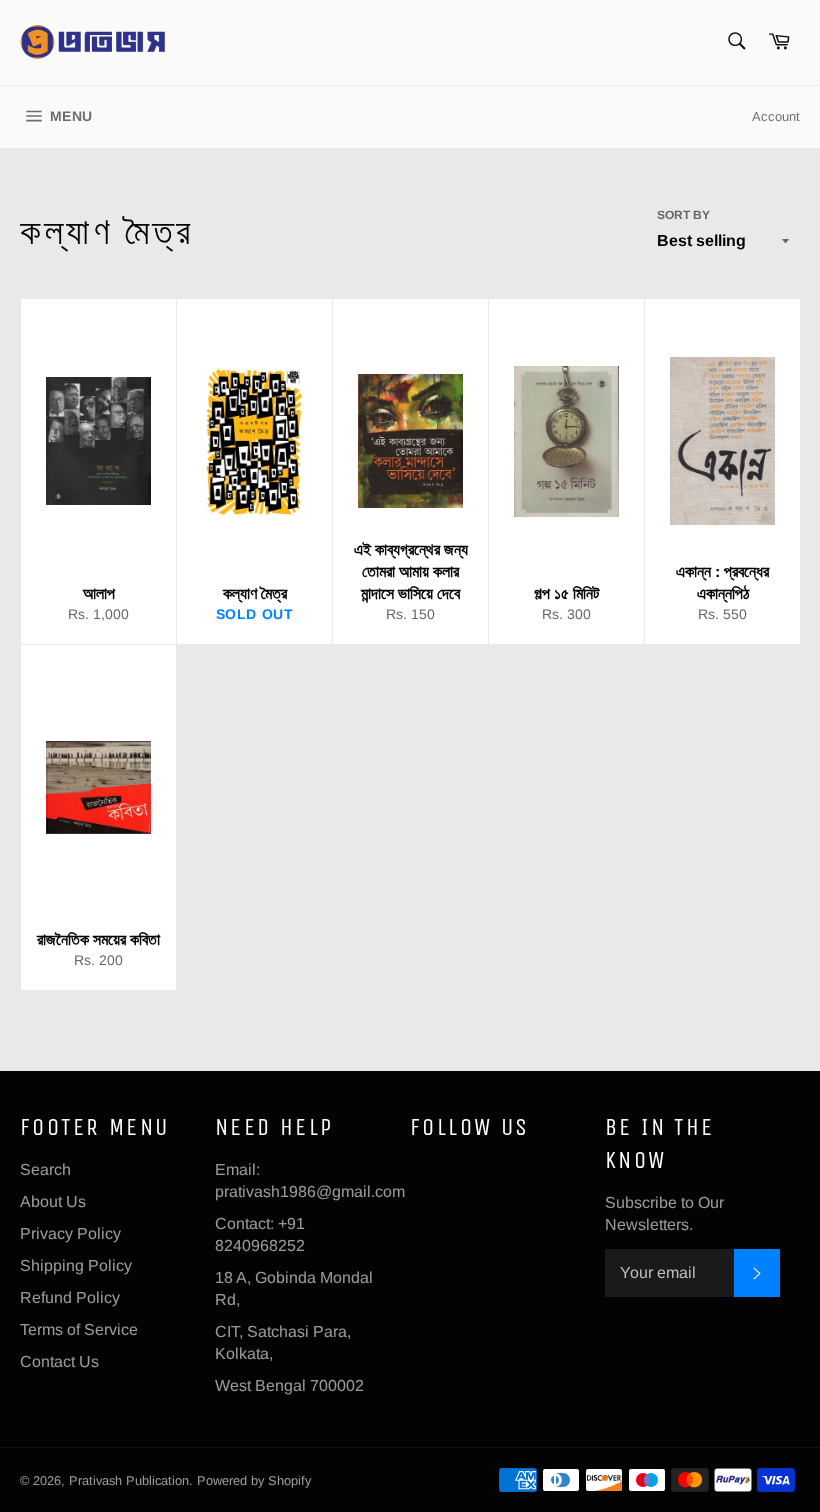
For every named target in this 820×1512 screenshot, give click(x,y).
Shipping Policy (76, 1265)
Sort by (683, 215)
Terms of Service (79, 1329)
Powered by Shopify (254, 1480)
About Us (53, 1201)
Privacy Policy (70, 1233)
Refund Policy (70, 1297)
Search (45, 1169)
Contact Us (59, 1361)
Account (776, 116)
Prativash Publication (129, 1480)
